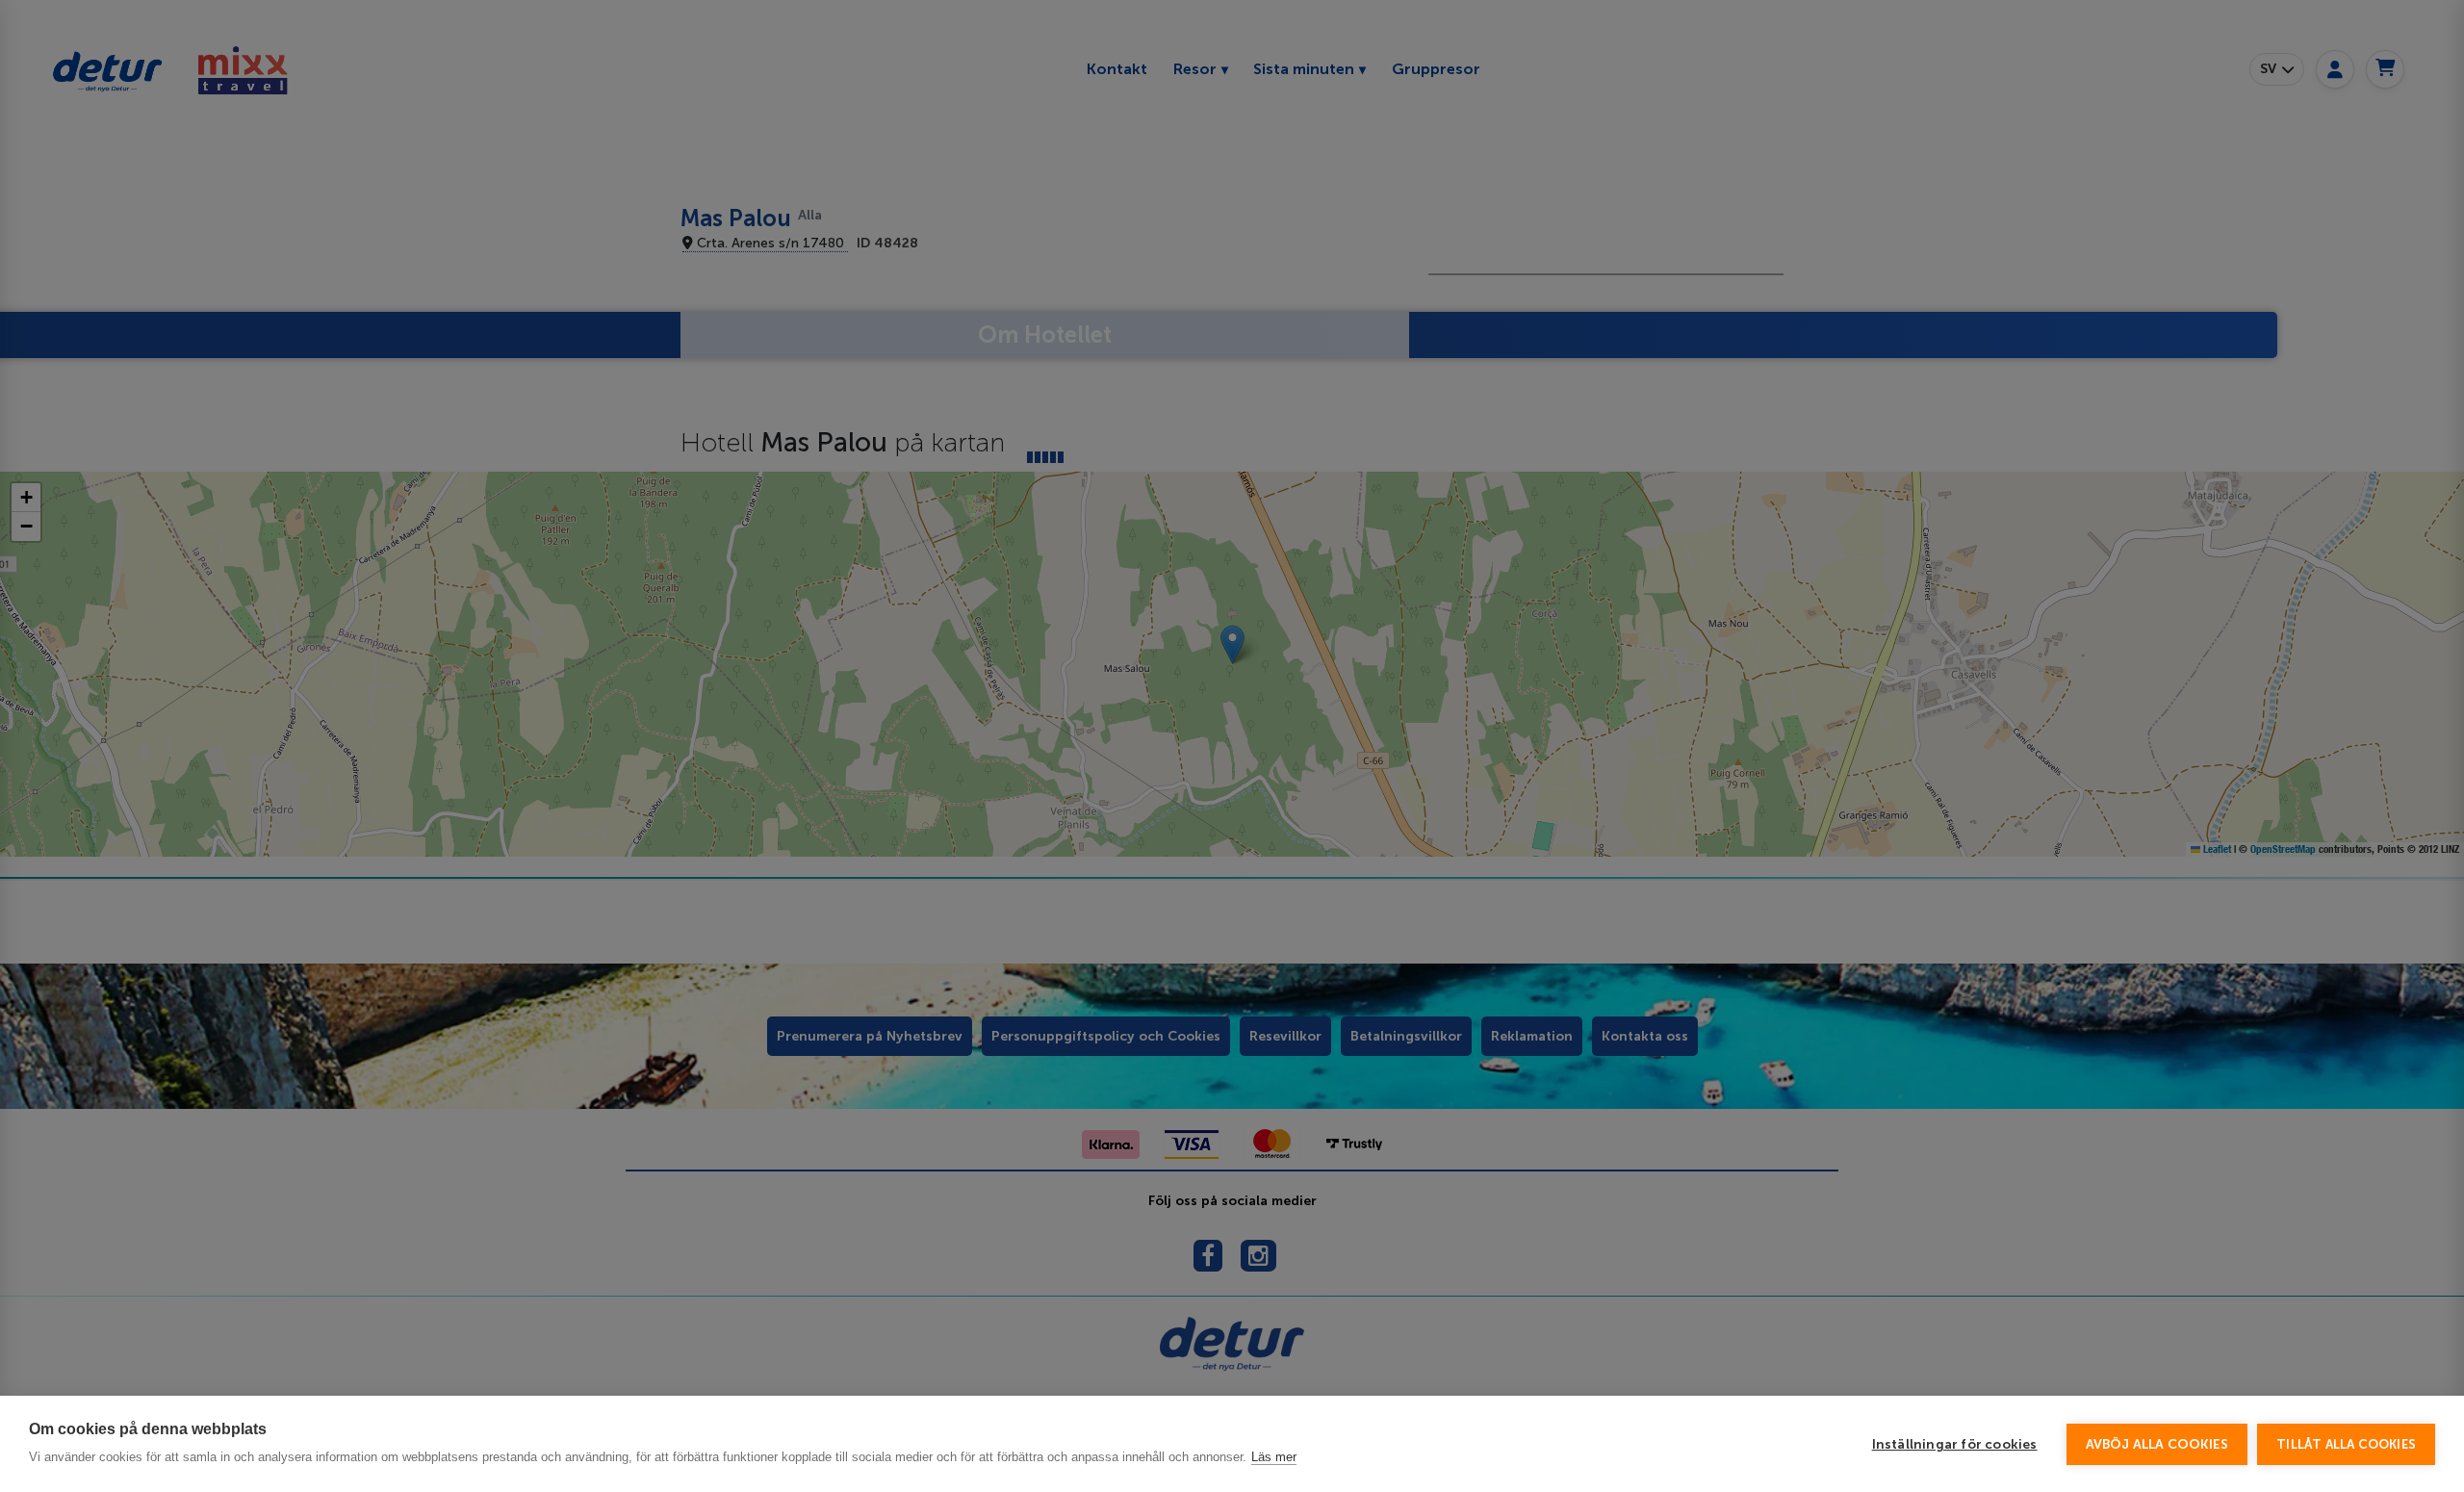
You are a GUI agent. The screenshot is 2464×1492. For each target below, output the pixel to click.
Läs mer (1274, 1457)
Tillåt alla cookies (2346, 1444)
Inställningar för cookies (1955, 1444)
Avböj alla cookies (2157, 1444)
